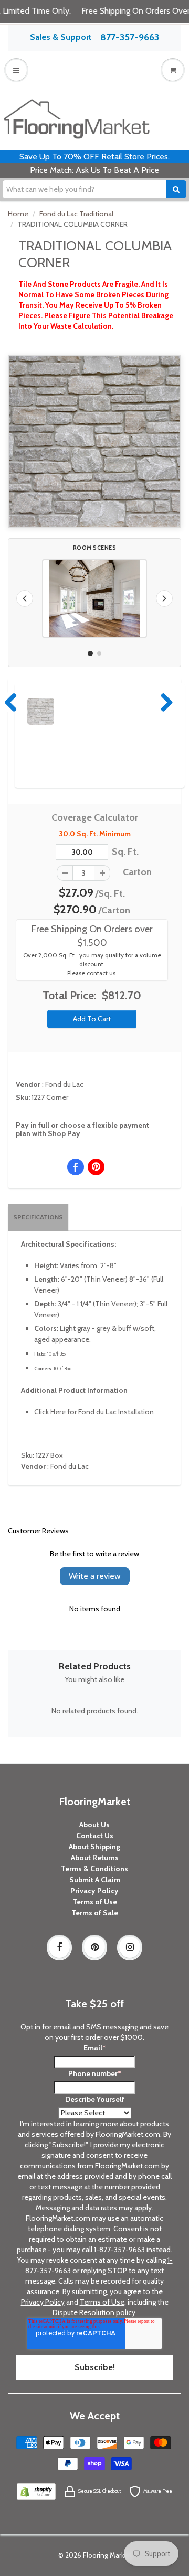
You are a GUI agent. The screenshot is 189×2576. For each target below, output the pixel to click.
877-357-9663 (130, 37)
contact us (101, 973)
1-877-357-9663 (119, 2250)
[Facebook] (59, 1947)
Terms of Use (95, 1902)
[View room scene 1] (90, 653)
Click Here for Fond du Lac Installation (94, 1412)
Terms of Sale (95, 1913)
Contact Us (95, 1836)
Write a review (95, 1576)
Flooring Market (107, 2555)
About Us (94, 1825)
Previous (12, 702)
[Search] (176, 189)
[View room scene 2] (99, 653)
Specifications (38, 1217)
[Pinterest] (94, 1947)
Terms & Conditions (94, 1869)
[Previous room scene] (25, 598)
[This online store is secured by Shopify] (36, 2491)
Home (18, 214)
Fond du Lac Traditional (76, 214)
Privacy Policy (94, 1891)
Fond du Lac (64, 1084)
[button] (94, 598)
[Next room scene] (164, 598)
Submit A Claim (95, 1880)
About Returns (95, 1858)
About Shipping (94, 1847)
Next (164, 702)
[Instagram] (130, 1947)
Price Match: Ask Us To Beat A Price (94, 170)
